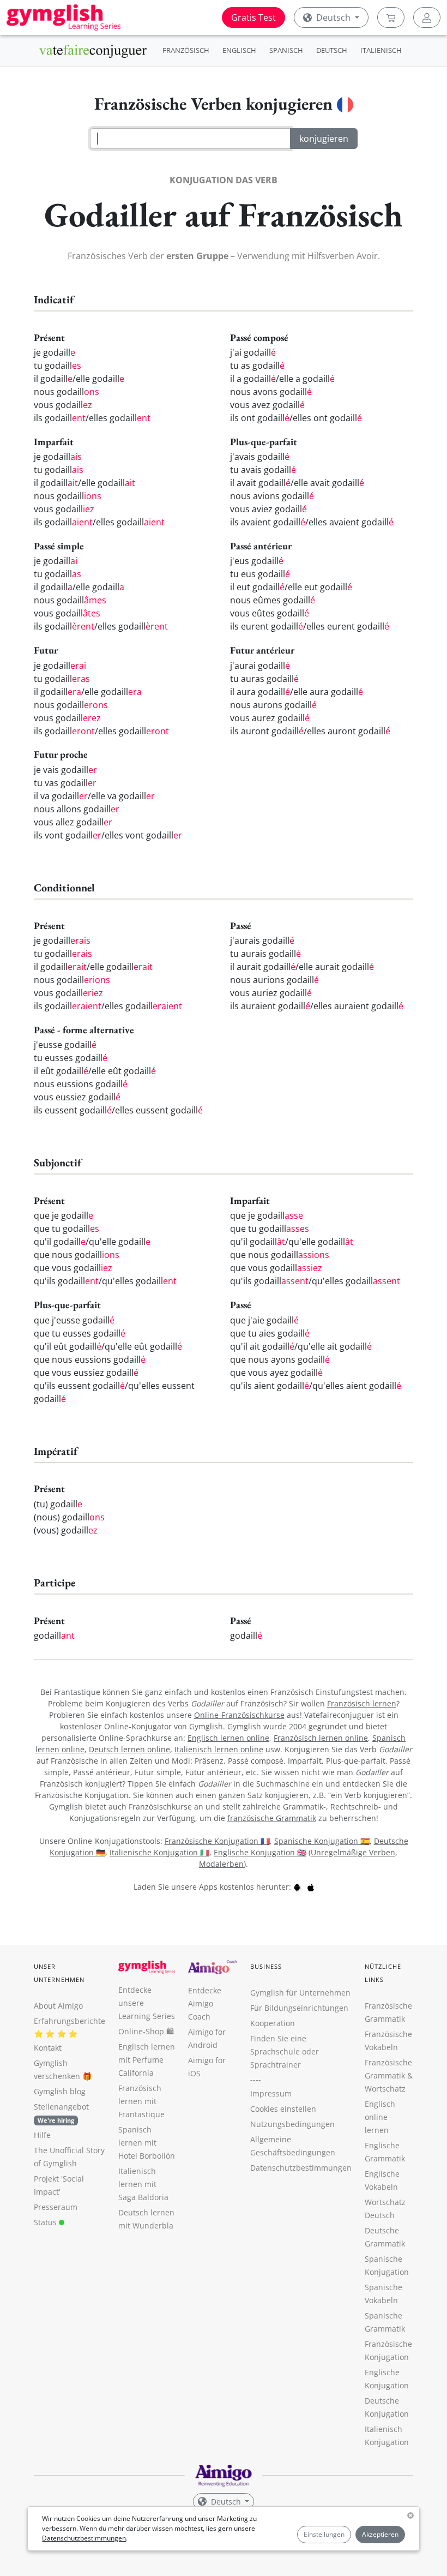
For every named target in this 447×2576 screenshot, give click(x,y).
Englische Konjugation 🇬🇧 (260, 1852)
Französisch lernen (362, 1703)
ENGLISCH (239, 50)
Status (46, 2222)
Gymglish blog (60, 2091)
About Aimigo (58, 2006)
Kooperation (273, 2023)
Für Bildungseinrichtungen (299, 2008)
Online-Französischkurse (239, 1715)
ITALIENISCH (381, 50)
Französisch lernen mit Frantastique (141, 2101)
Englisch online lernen (380, 2117)
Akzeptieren (380, 2534)
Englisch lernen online (228, 1738)
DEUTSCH (332, 50)
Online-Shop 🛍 (146, 2031)
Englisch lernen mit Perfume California (147, 2060)
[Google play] (297, 1887)
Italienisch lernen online (219, 1749)
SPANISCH (286, 50)
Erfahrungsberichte (70, 2021)
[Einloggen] (427, 17)
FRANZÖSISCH (186, 50)
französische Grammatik (272, 1818)
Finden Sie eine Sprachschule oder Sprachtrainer (285, 2051)
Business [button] (266, 1966)
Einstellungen (324, 2534)
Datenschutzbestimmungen (84, 2538)
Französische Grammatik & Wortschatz (389, 2075)
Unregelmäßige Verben (353, 1852)
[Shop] (391, 17)
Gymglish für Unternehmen (300, 1993)
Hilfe (42, 2135)
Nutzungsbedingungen (292, 2124)
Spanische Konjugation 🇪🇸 (322, 1841)
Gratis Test (253, 17)
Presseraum (56, 2207)
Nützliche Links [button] (383, 1973)
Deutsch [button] (333, 17)
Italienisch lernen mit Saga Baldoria (143, 2184)
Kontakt (48, 2048)
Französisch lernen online (321, 1738)
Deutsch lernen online (129, 1749)
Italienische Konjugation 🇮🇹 (159, 1852)
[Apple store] (311, 1887)
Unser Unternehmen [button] (59, 1973)
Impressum (271, 2093)
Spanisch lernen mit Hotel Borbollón (147, 2143)
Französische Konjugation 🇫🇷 (217, 1841)
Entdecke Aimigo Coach (205, 2003)
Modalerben (221, 1864)
